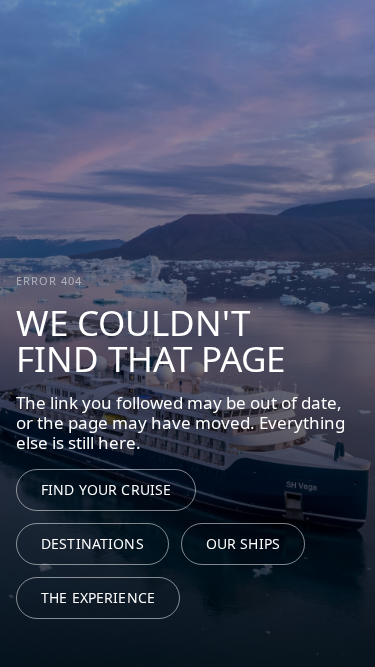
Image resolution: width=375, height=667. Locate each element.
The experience (98, 597)
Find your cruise (106, 489)
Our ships (243, 543)
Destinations (92, 543)
